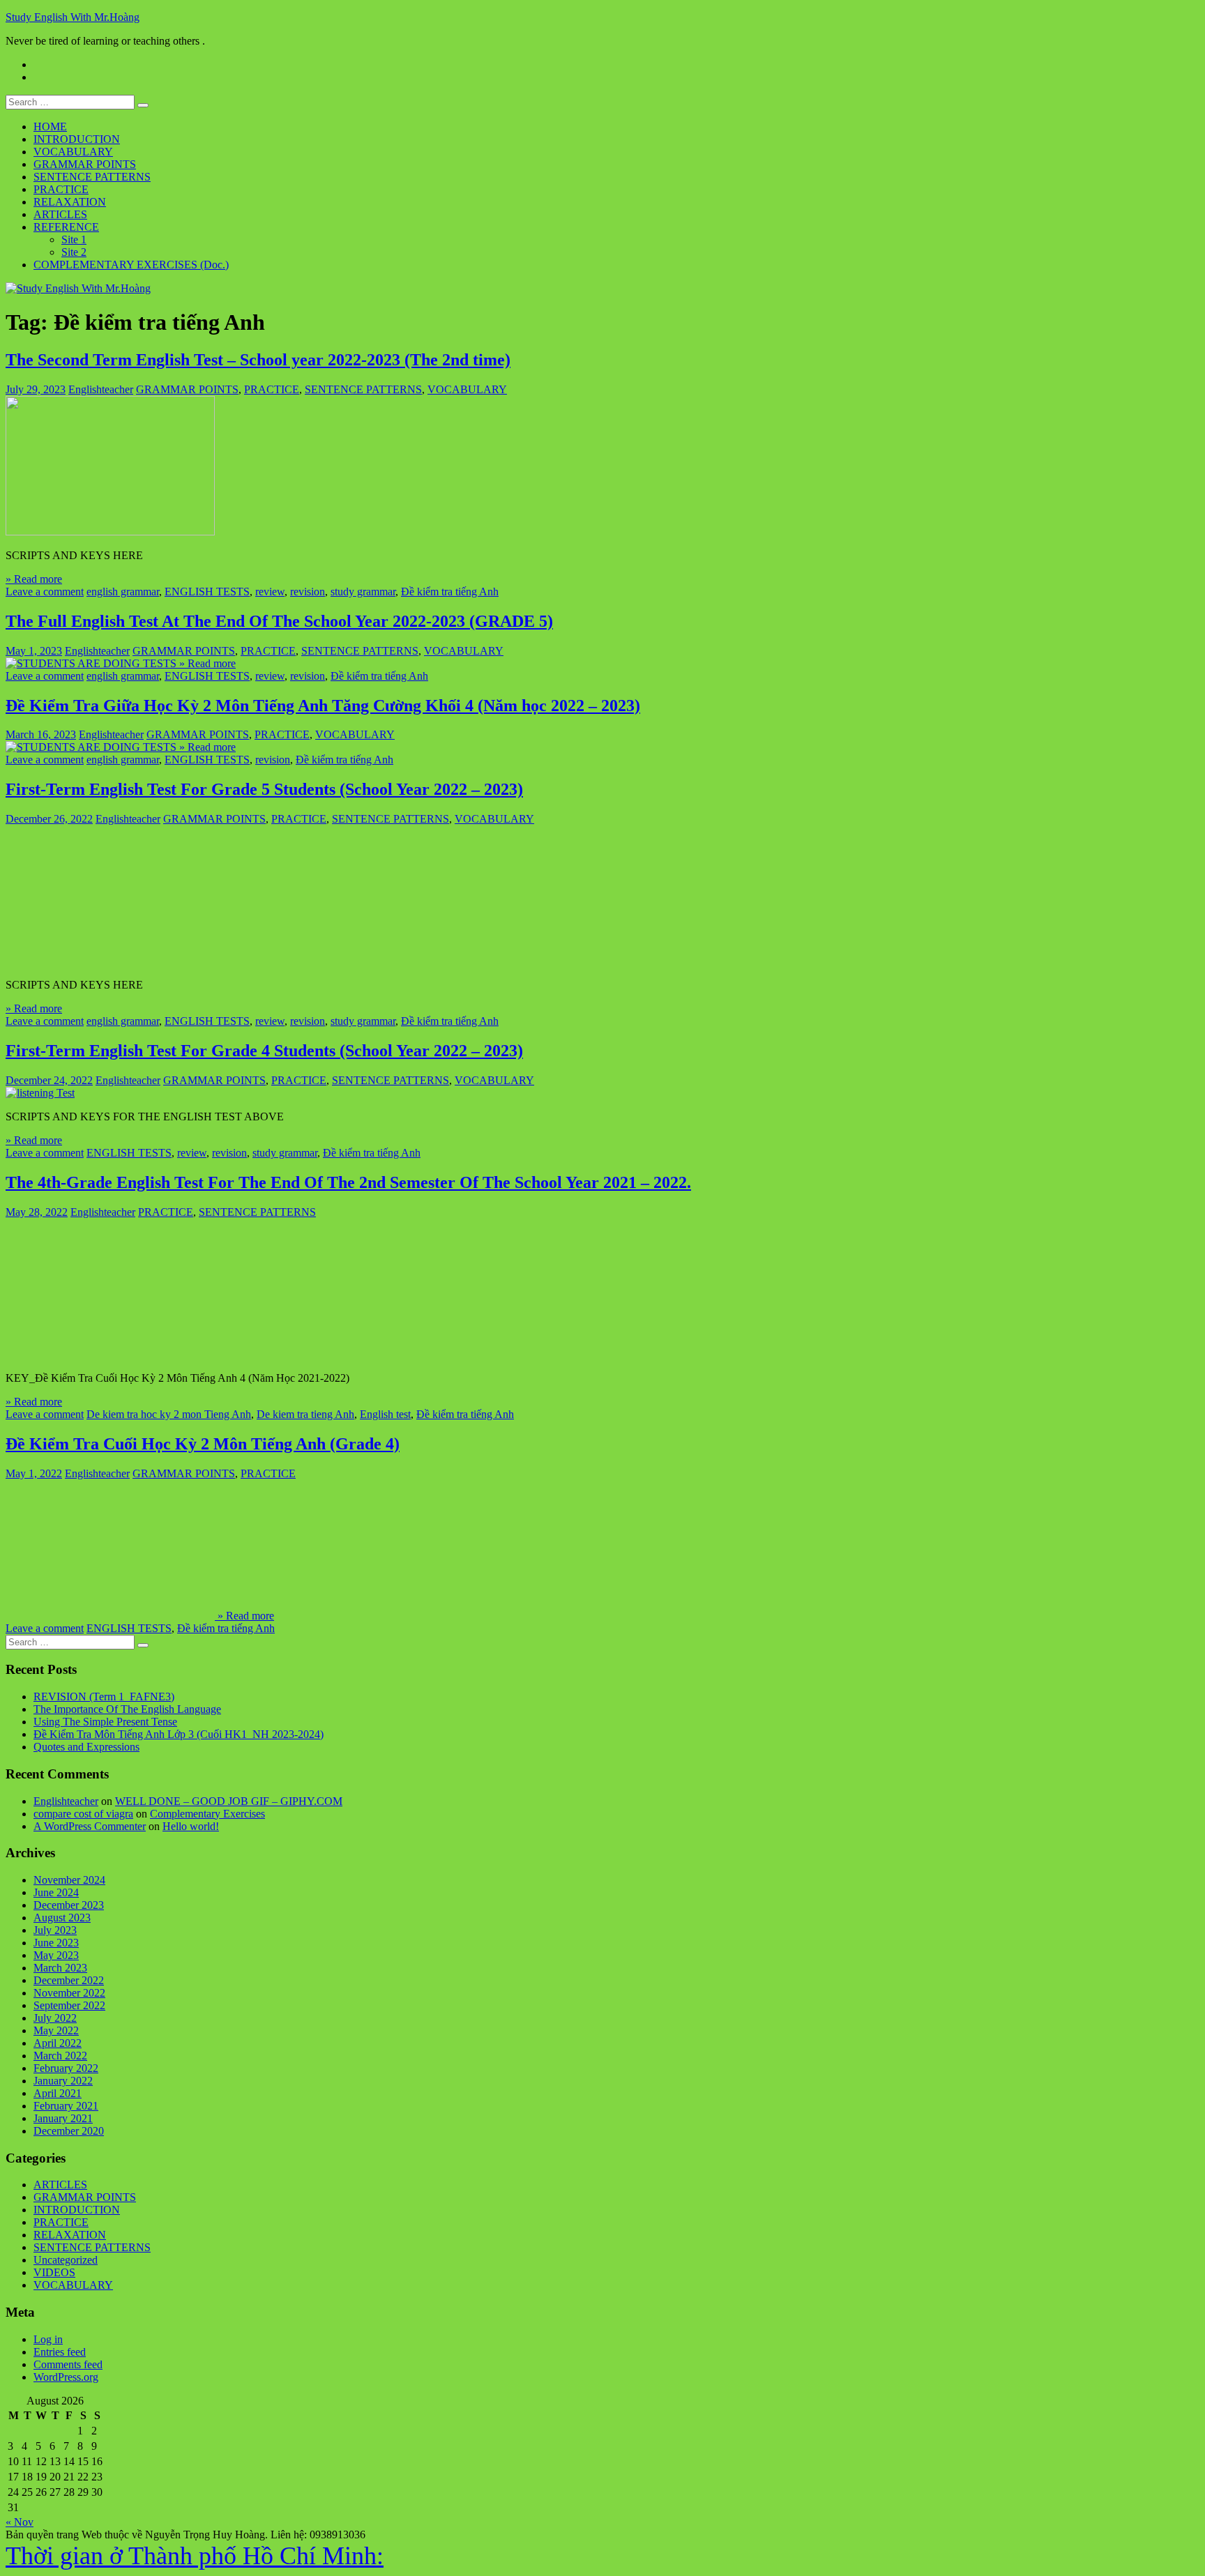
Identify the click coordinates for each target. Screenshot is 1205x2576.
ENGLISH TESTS (207, 592)
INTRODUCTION (77, 139)
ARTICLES (60, 214)
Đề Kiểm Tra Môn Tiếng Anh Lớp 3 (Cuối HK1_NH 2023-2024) (179, 1734)
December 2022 (69, 1980)
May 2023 (56, 1955)
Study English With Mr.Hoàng (73, 17)
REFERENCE (66, 227)
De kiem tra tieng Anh (305, 1414)
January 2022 (63, 2081)
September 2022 (69, 2005)
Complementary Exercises (207, 1814)
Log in (48, 2339)
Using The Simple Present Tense (105, 1722)
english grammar (123, 592)
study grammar (363, 592)
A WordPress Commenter (90, 1826)
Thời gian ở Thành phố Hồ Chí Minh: (195, 2556)
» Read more (34, 579)
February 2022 (66, 2068)
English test (385, 1414)
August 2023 (62, 1918)
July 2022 (55, 2018)
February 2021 (66, 2106)
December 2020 (69, 2131)
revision (308, 592)
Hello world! (191, 1826)
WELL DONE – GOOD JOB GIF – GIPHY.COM (229, 1801)
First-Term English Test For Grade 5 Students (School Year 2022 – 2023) (264, 789)
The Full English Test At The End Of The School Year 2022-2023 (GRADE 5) (279, 621)
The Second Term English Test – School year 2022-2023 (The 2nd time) (258, 360)
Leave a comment (45, 592)
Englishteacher (101, 389)
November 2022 (69, 1993)
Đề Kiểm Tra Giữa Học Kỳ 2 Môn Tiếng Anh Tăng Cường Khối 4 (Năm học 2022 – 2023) (323, 706)
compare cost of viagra (83, 1814)
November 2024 (69, 1880)
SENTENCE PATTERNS (92, 177)
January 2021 (63, 2118)
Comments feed (68, 2364)
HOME (50, 127)
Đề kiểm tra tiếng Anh (450, 592)
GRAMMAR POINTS (85, 164)
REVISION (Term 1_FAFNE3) (104, 1697)
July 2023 (55, 1930)
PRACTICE (61, 189)
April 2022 (58, 2043)
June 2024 (56, 1892)
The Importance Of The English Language (127, 1709)
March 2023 (60, 1968)
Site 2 (74, 252)
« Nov (20, 2522)
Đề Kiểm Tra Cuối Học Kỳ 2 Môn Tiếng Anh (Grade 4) (203, 1444)
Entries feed (60, 2352)
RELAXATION (70, 202)
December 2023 (69, 1905)
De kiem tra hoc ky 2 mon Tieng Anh (169, 1414)
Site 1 (74, 239)
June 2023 (56, 1943)
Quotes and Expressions (86, 1747)
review (270, 592)
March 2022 (60, 2056)
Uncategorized (66, 2260)
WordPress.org (66, 2377)
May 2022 (56, 2030)
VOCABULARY (73, 152)
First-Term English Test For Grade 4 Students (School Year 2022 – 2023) (264, 1051)
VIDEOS (54, 2272)
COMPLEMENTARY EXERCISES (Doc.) (131, 265)
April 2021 (58, 2093)
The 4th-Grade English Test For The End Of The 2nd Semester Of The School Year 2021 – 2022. (348, 1182)
